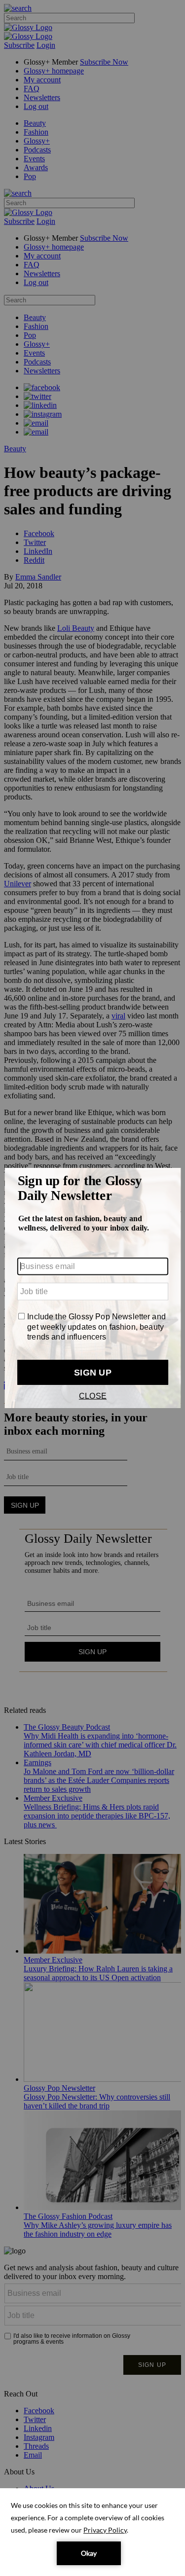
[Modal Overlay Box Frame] (92, 1288)
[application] (92, 2532)
